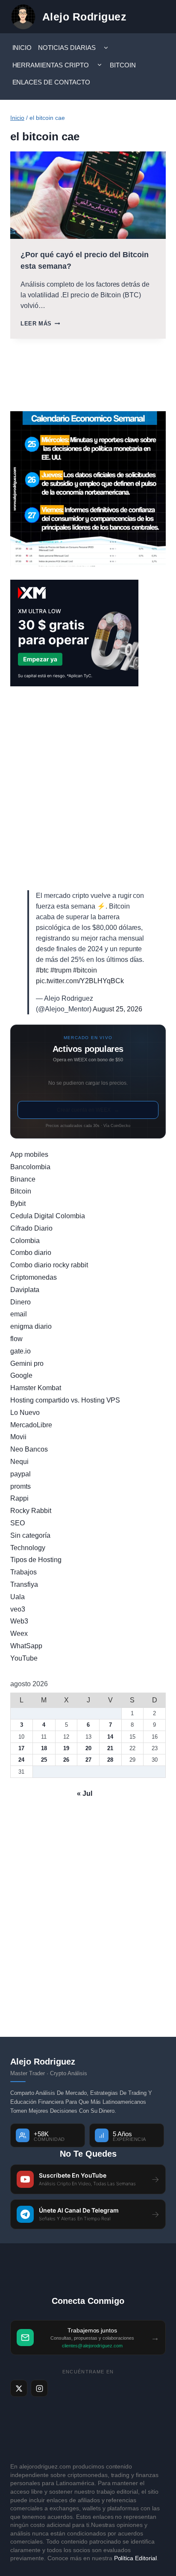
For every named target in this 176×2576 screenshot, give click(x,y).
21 (110, 1748)
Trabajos (23, 1572)
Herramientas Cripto (51, 65)
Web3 (19, 1621)
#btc (42, 970)
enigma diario (31, 1326)
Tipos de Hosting (36, 1560)
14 (110, 1737)
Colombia (25, 1241)
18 (44, 1748)
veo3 (18, 1609)
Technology (28, 1548)
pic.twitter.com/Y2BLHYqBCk (80, 981)
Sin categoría (30, 1535)
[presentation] (88, 195)
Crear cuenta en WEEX (88, 1110)
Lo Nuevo (25, 1413)
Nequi (19, 1462)
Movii (18, 1437)
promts (21, 1486)
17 (21, 1748)
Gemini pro (27, 1364)
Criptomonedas (34, 1277)
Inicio (22, 48)
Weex (19, 1634)
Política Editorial (136, 2558)
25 (44, 1760)
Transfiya (24, 1584)
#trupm (61, 970)
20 (88, 1748)
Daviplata (25, 1290)
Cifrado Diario (31, 1228)
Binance (23, 1179)
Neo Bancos (29, 1449)
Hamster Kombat (36, 1388)
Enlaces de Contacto (51, 82)
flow (16, 1339)
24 (21, 1760)
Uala (18, 1597)
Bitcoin (123, 65)
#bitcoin (85, 970)
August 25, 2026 (117, 1009)
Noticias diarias (67, 48)
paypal (21, 1474)
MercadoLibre (31, 1425)
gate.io (21, 1351)
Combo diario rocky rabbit (49, 1265)
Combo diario (31, 1253)
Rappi (19, 1498)
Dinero (21, 1302)
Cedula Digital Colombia (48, 1216)
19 (66, 1748)
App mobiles (29, 1154)
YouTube (24, 1658)
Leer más (40, 324)
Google (21, 1375)
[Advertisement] (88, 788)
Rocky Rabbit (31, 1511)
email (19, 1314)
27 (88, 1760)
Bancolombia (30, 1167)
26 (66, 1760)
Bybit (18, 1204)
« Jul (85, 1793)
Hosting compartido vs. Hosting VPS (65, 1400)
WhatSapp (26, 1646)
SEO (18, 1523)
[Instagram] (39, 2388)
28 (110, 1760)
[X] (19, 2388)
